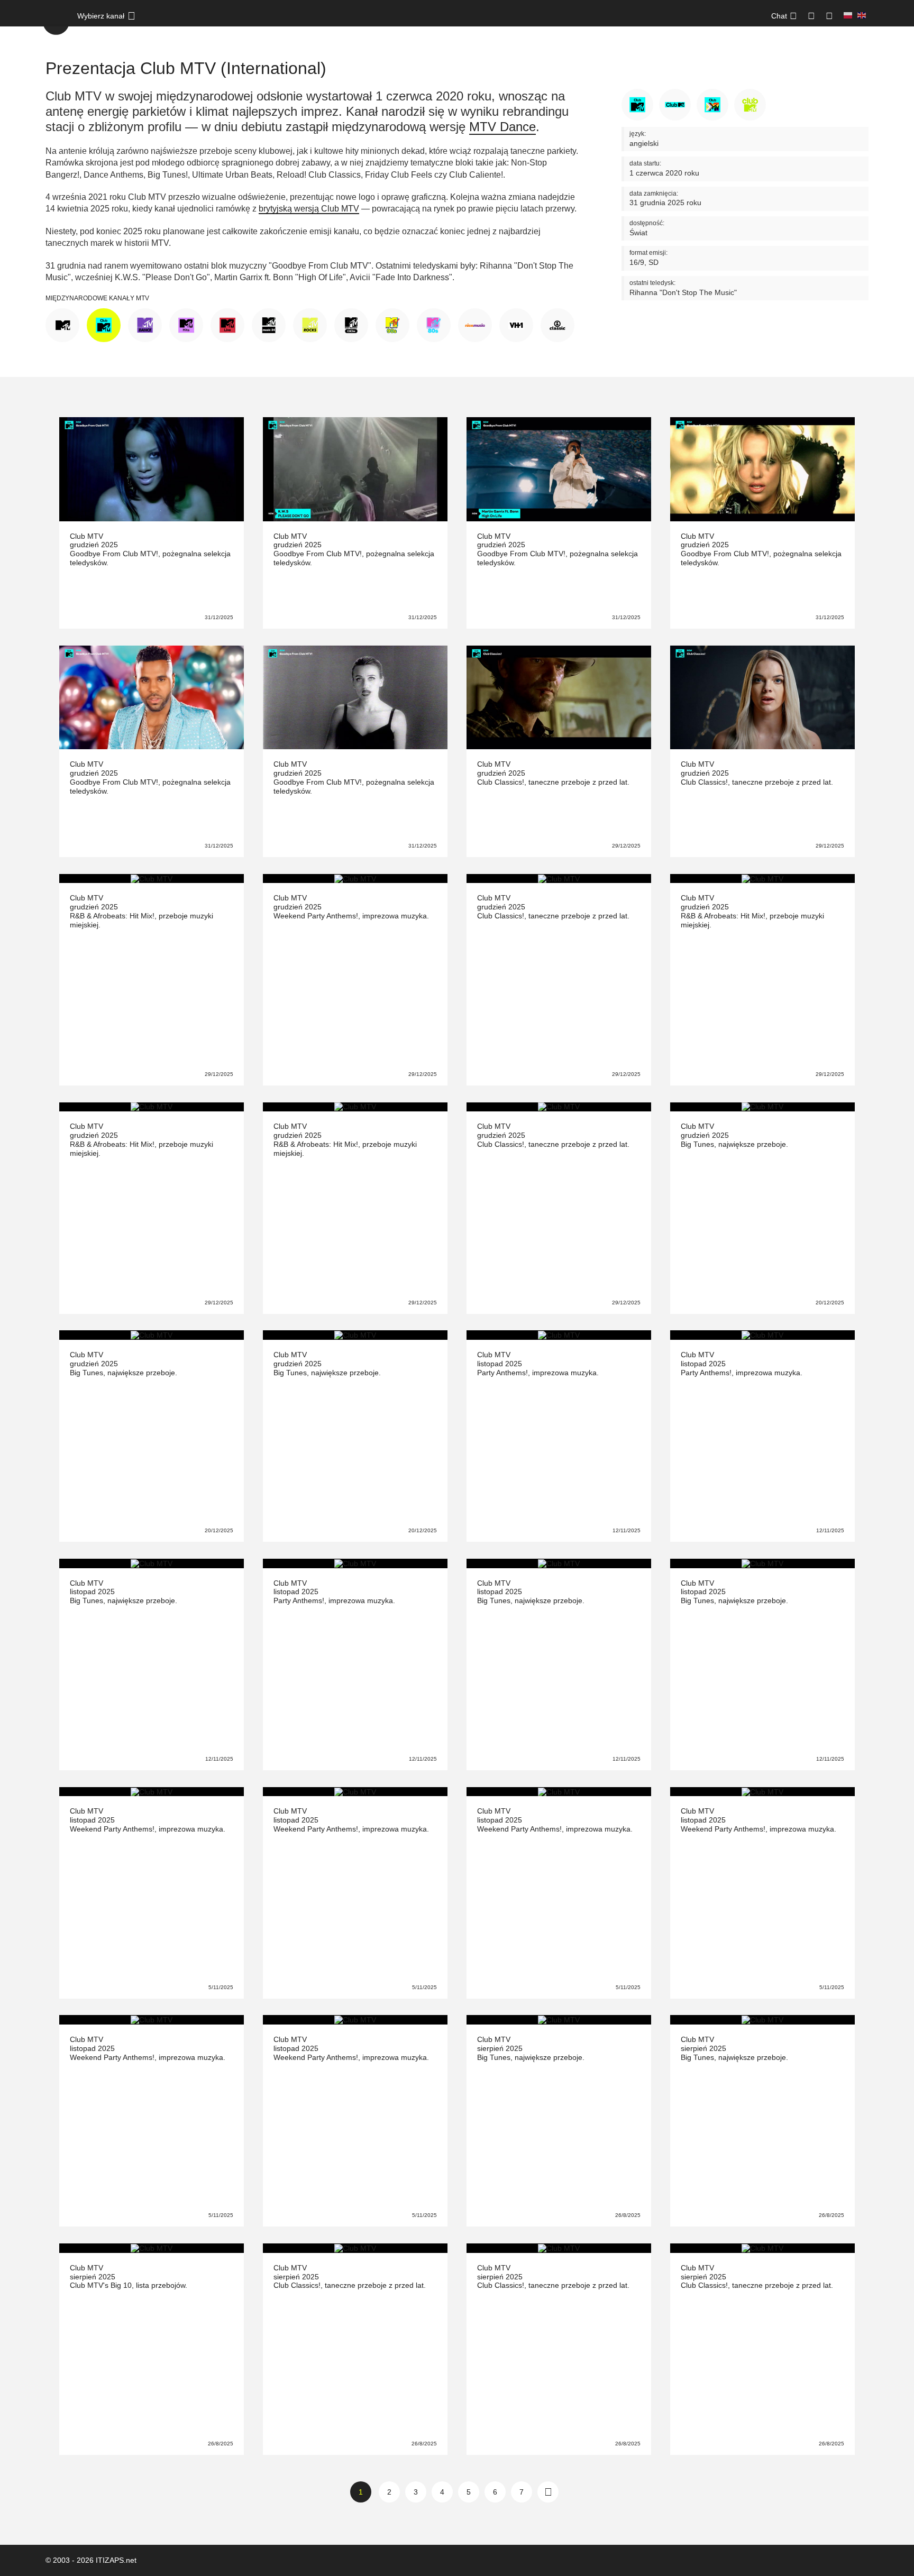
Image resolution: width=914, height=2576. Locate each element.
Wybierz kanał (101, 16)
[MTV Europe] (62, 324)
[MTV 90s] (392, 324)
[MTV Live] (227, 324)
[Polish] (848, 16)
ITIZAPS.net (116, 2560)
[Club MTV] (104, 324)
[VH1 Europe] (516, 324)
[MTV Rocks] (310, 324)
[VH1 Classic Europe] (557, 324)
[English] (862, 16)
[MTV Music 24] (269, 324)
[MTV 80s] (434, 324)
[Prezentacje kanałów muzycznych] (56, 21)
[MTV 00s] (351, 324)
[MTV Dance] (145, 324)
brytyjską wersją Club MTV (309, 209)
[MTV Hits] (186, 324)
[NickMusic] (475, 324)
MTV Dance (502, 127)
